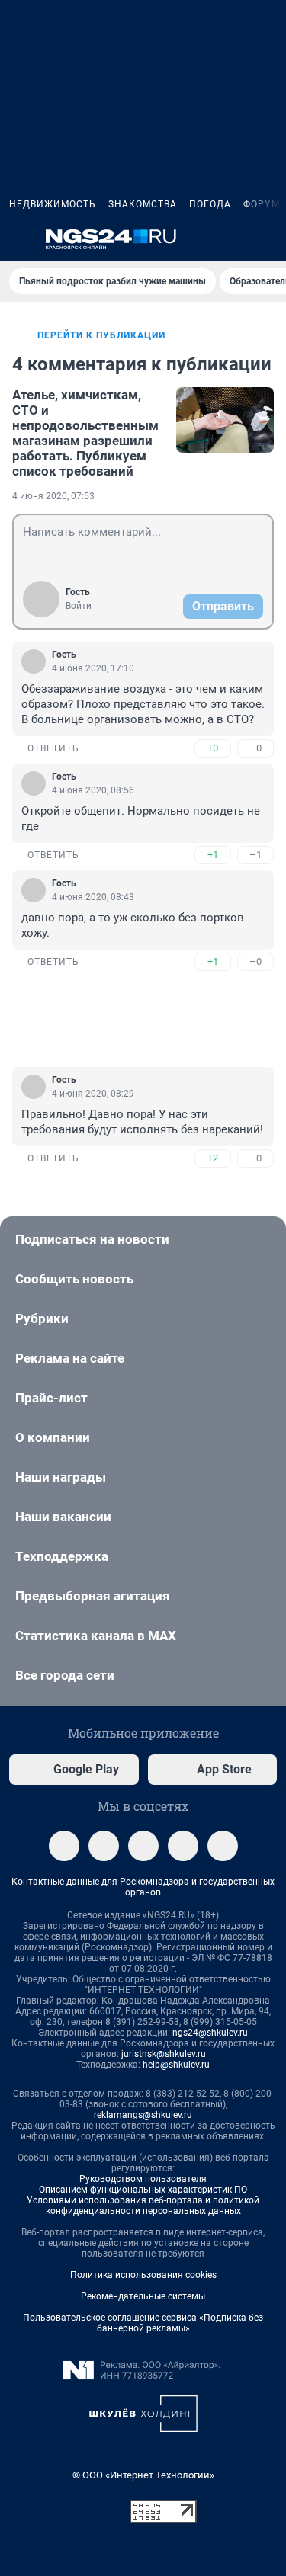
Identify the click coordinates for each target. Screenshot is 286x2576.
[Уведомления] (231, 239)
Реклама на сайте (70, 1358)
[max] (183, 1846)
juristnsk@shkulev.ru (164, 2054)
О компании (53, 1437)
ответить (53, 748)
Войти (79, 606)
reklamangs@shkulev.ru (143, 2115)
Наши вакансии (63, 1517)
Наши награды (61, 1477)
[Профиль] (268, 239)
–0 (255, 748)
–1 (255, 855)
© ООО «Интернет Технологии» (143, 2475)
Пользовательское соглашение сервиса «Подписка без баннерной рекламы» (143, 2323)
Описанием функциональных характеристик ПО (143, 2190)
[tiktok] (223, 1846)
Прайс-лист (51, 1398)
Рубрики (42, 1318)
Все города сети (65, 1675)
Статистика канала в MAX (96, 1636)
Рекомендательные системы (143, 2296)
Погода (210, 204)
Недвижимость (53, 204)
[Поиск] (194, 239)
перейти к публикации (101, 335)
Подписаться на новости (92, 1239)
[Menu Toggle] (18, 239)
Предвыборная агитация (93, 1596)
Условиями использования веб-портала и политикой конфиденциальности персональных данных (143, 2206)
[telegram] (64, 1846)
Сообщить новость (74, 1279)
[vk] (104, 1846)
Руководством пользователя (143, 2179)
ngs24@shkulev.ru (210, 2033)
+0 (213, 748)
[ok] (143, 1846)
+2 (213, 1158)
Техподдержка (62, 1556)
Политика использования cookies (143, 2275)
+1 (213, 855)
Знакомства (143, 204)
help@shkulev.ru (176, 2065)
